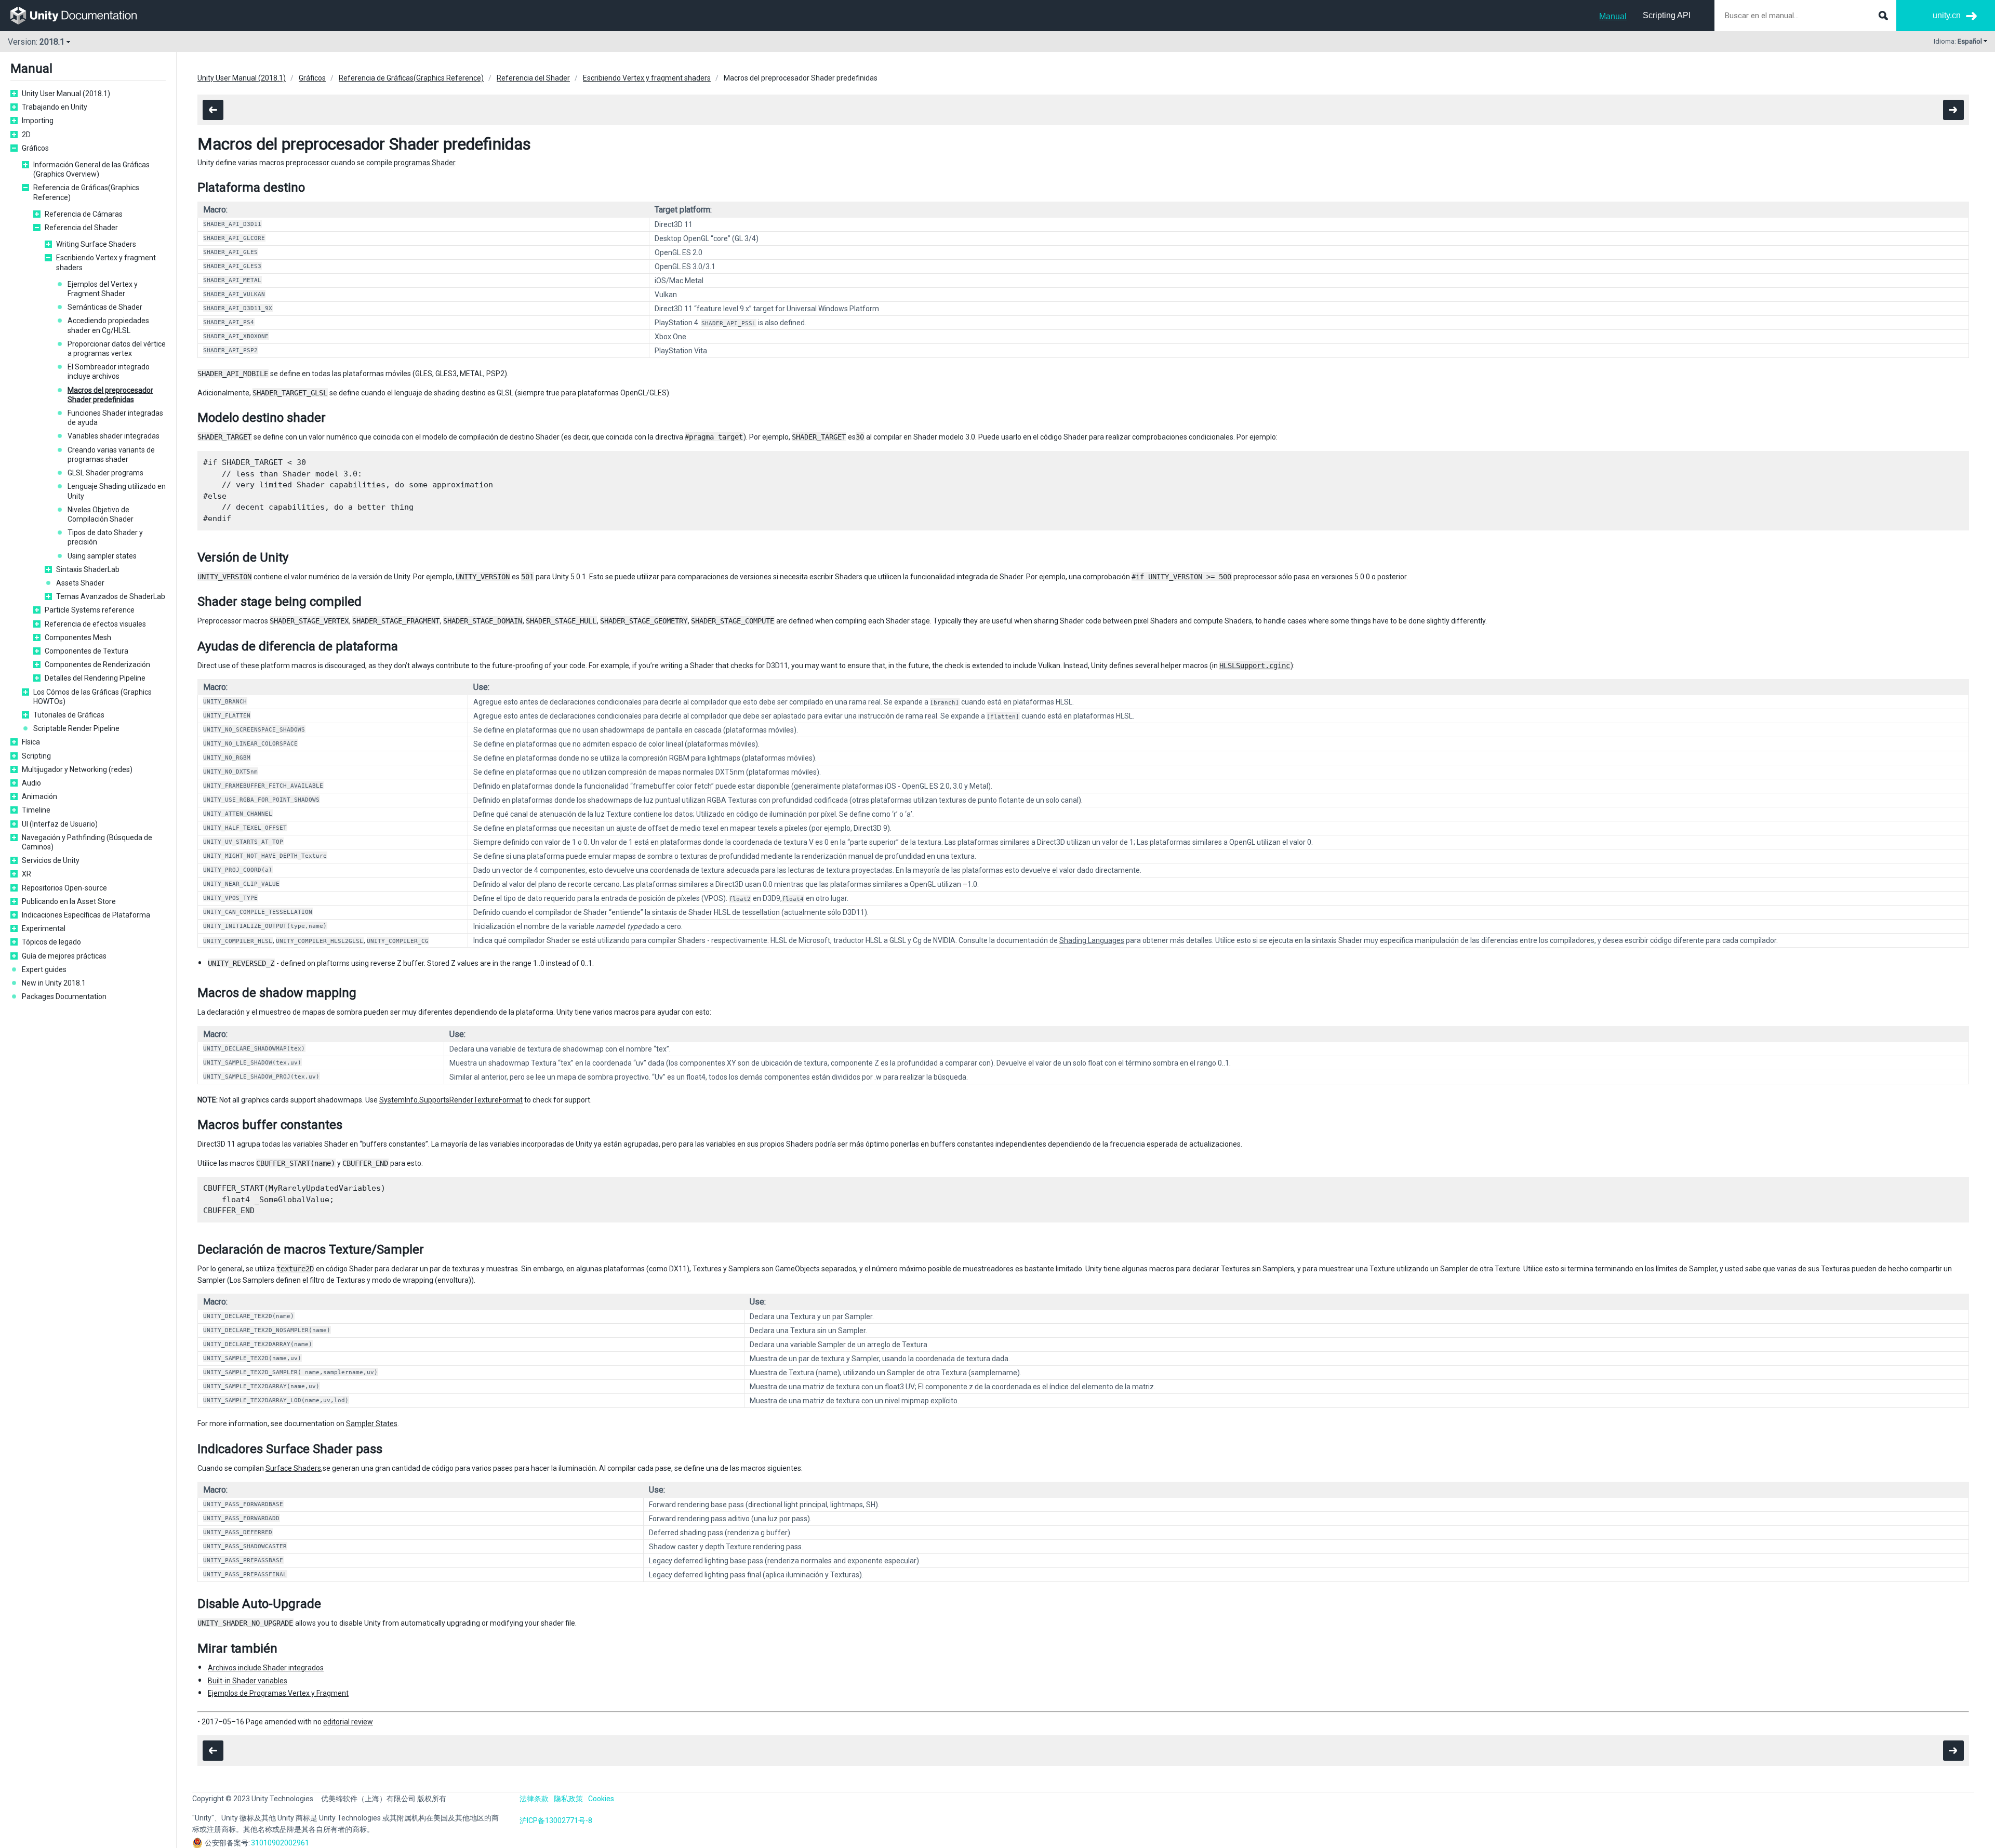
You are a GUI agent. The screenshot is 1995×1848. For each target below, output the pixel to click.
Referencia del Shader (81, 228)
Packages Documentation (64, 996)
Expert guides (44, 969)
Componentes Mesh (78, 637)
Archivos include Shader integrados (266, 1668)
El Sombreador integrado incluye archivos (109, 371)
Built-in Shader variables (248, 1681)
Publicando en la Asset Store (69, 901)
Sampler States (372, 1424)
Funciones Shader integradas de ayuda (115, 418)
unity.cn (1947, 15)
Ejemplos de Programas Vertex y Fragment (278, 1693)
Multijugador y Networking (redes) (77, 769)
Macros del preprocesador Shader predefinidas (110, 395)
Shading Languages (1092, 940)
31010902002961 (280, 1843)
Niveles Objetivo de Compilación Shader (101, 514)
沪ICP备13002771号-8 (556, 1820)
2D (26, 135)
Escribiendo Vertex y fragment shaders (106, 262)
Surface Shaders (293, 1468)
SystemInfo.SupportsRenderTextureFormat (451, 1100)
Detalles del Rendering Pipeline (95, 678)
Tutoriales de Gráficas (69, 715)
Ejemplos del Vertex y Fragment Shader (103, 289)
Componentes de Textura (87, 651)
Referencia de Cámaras (84, 214)
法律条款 (534, 1799)
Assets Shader (80, 583)
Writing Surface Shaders (96, 244)
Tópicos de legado (51, 942)
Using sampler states (102, 556)
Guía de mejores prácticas (64, 956)
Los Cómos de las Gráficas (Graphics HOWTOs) (92, 697)
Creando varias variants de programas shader (111, 455)
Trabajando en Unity (55, 107)
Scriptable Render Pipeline (76, 728)
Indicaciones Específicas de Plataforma (86, 915)
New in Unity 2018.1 (54, 983)
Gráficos (35, 148)
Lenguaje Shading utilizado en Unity (117, 491)
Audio (31, 783)
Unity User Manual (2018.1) (66, 94)
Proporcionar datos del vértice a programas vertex (117, 349)
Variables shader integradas (114, 436)
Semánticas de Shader (105, 307)
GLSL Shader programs (105, 473)
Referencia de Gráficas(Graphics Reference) (86, 192)
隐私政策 (568, 1799)
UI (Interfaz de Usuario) (60, 824)
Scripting (36, 756)
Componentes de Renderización (97, 664)
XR (26, 874)
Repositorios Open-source (64, 888)
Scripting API (1667, 15)
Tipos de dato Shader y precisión (105, 537)
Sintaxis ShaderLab (88, 569)
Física (31, 742)
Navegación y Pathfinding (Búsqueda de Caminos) (87, 842)
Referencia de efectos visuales (95, 624)
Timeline (36, 810)
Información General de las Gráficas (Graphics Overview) (91, 169)
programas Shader (424, 163)
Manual (1613, 16)
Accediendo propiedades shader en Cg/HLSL (108, 325)
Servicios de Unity (51, 860)
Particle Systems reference (90, 610)
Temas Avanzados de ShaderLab (111, 596)
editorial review (348, 1722)
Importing (38, 121)
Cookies (601, 1799)
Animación (39, 796)
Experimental (44, 928)
